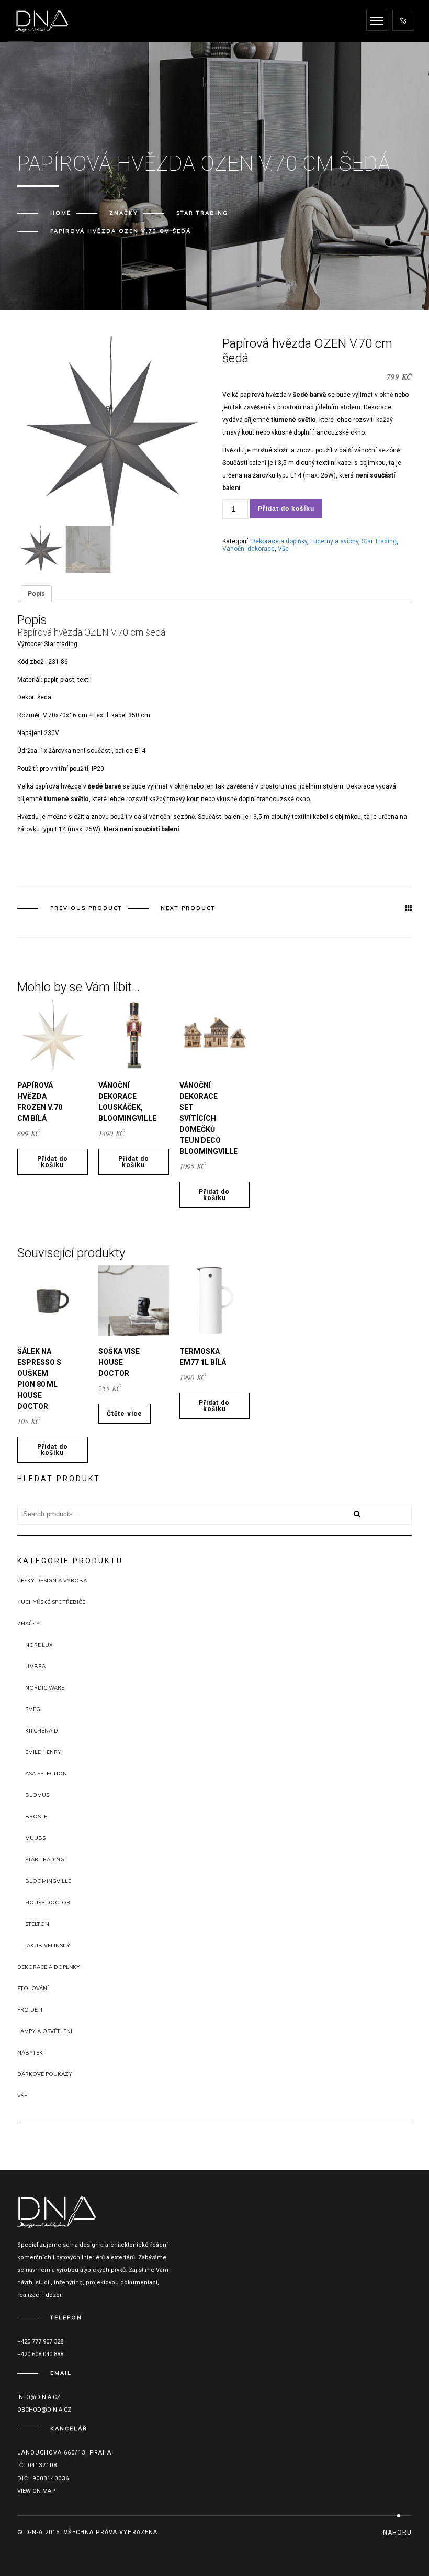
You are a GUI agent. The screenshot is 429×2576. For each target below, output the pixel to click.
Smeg (33, 1709)
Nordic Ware (45, 1688)
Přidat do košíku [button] (53, 1162)
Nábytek (30, 2053)
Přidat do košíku (286, 509)
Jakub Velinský (48, 1945)
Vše (283, 549)
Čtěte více (125, 1414)
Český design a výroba (52, 1580)
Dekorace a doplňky (279, 541)
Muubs (35, 1838)
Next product (188, 908)
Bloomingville (48, 1881)
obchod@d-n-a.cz (44, 2410)
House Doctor (48, 1902)
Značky (124, 213)
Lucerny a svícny (334, 541)
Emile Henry (43, 1752)
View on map (36, 2491)
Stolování (33, 1988)
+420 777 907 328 (40, 2342)
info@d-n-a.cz (39, 2397)
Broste (36, 1817)
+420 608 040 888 (40, 2354)
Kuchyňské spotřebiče (51, 1602)
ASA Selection (46, 1774)
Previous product (86, 908)
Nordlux (39, 1645)
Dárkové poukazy (45, 2074)
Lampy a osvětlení (45, 2031)
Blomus (37, 1795)
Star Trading (202, 213)
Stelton (37, 1924)
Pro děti (30, 2010)
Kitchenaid (42, 1731)
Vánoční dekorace (249, 549)
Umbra (35, 1666)
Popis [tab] (36, 594)
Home (61, 213)
